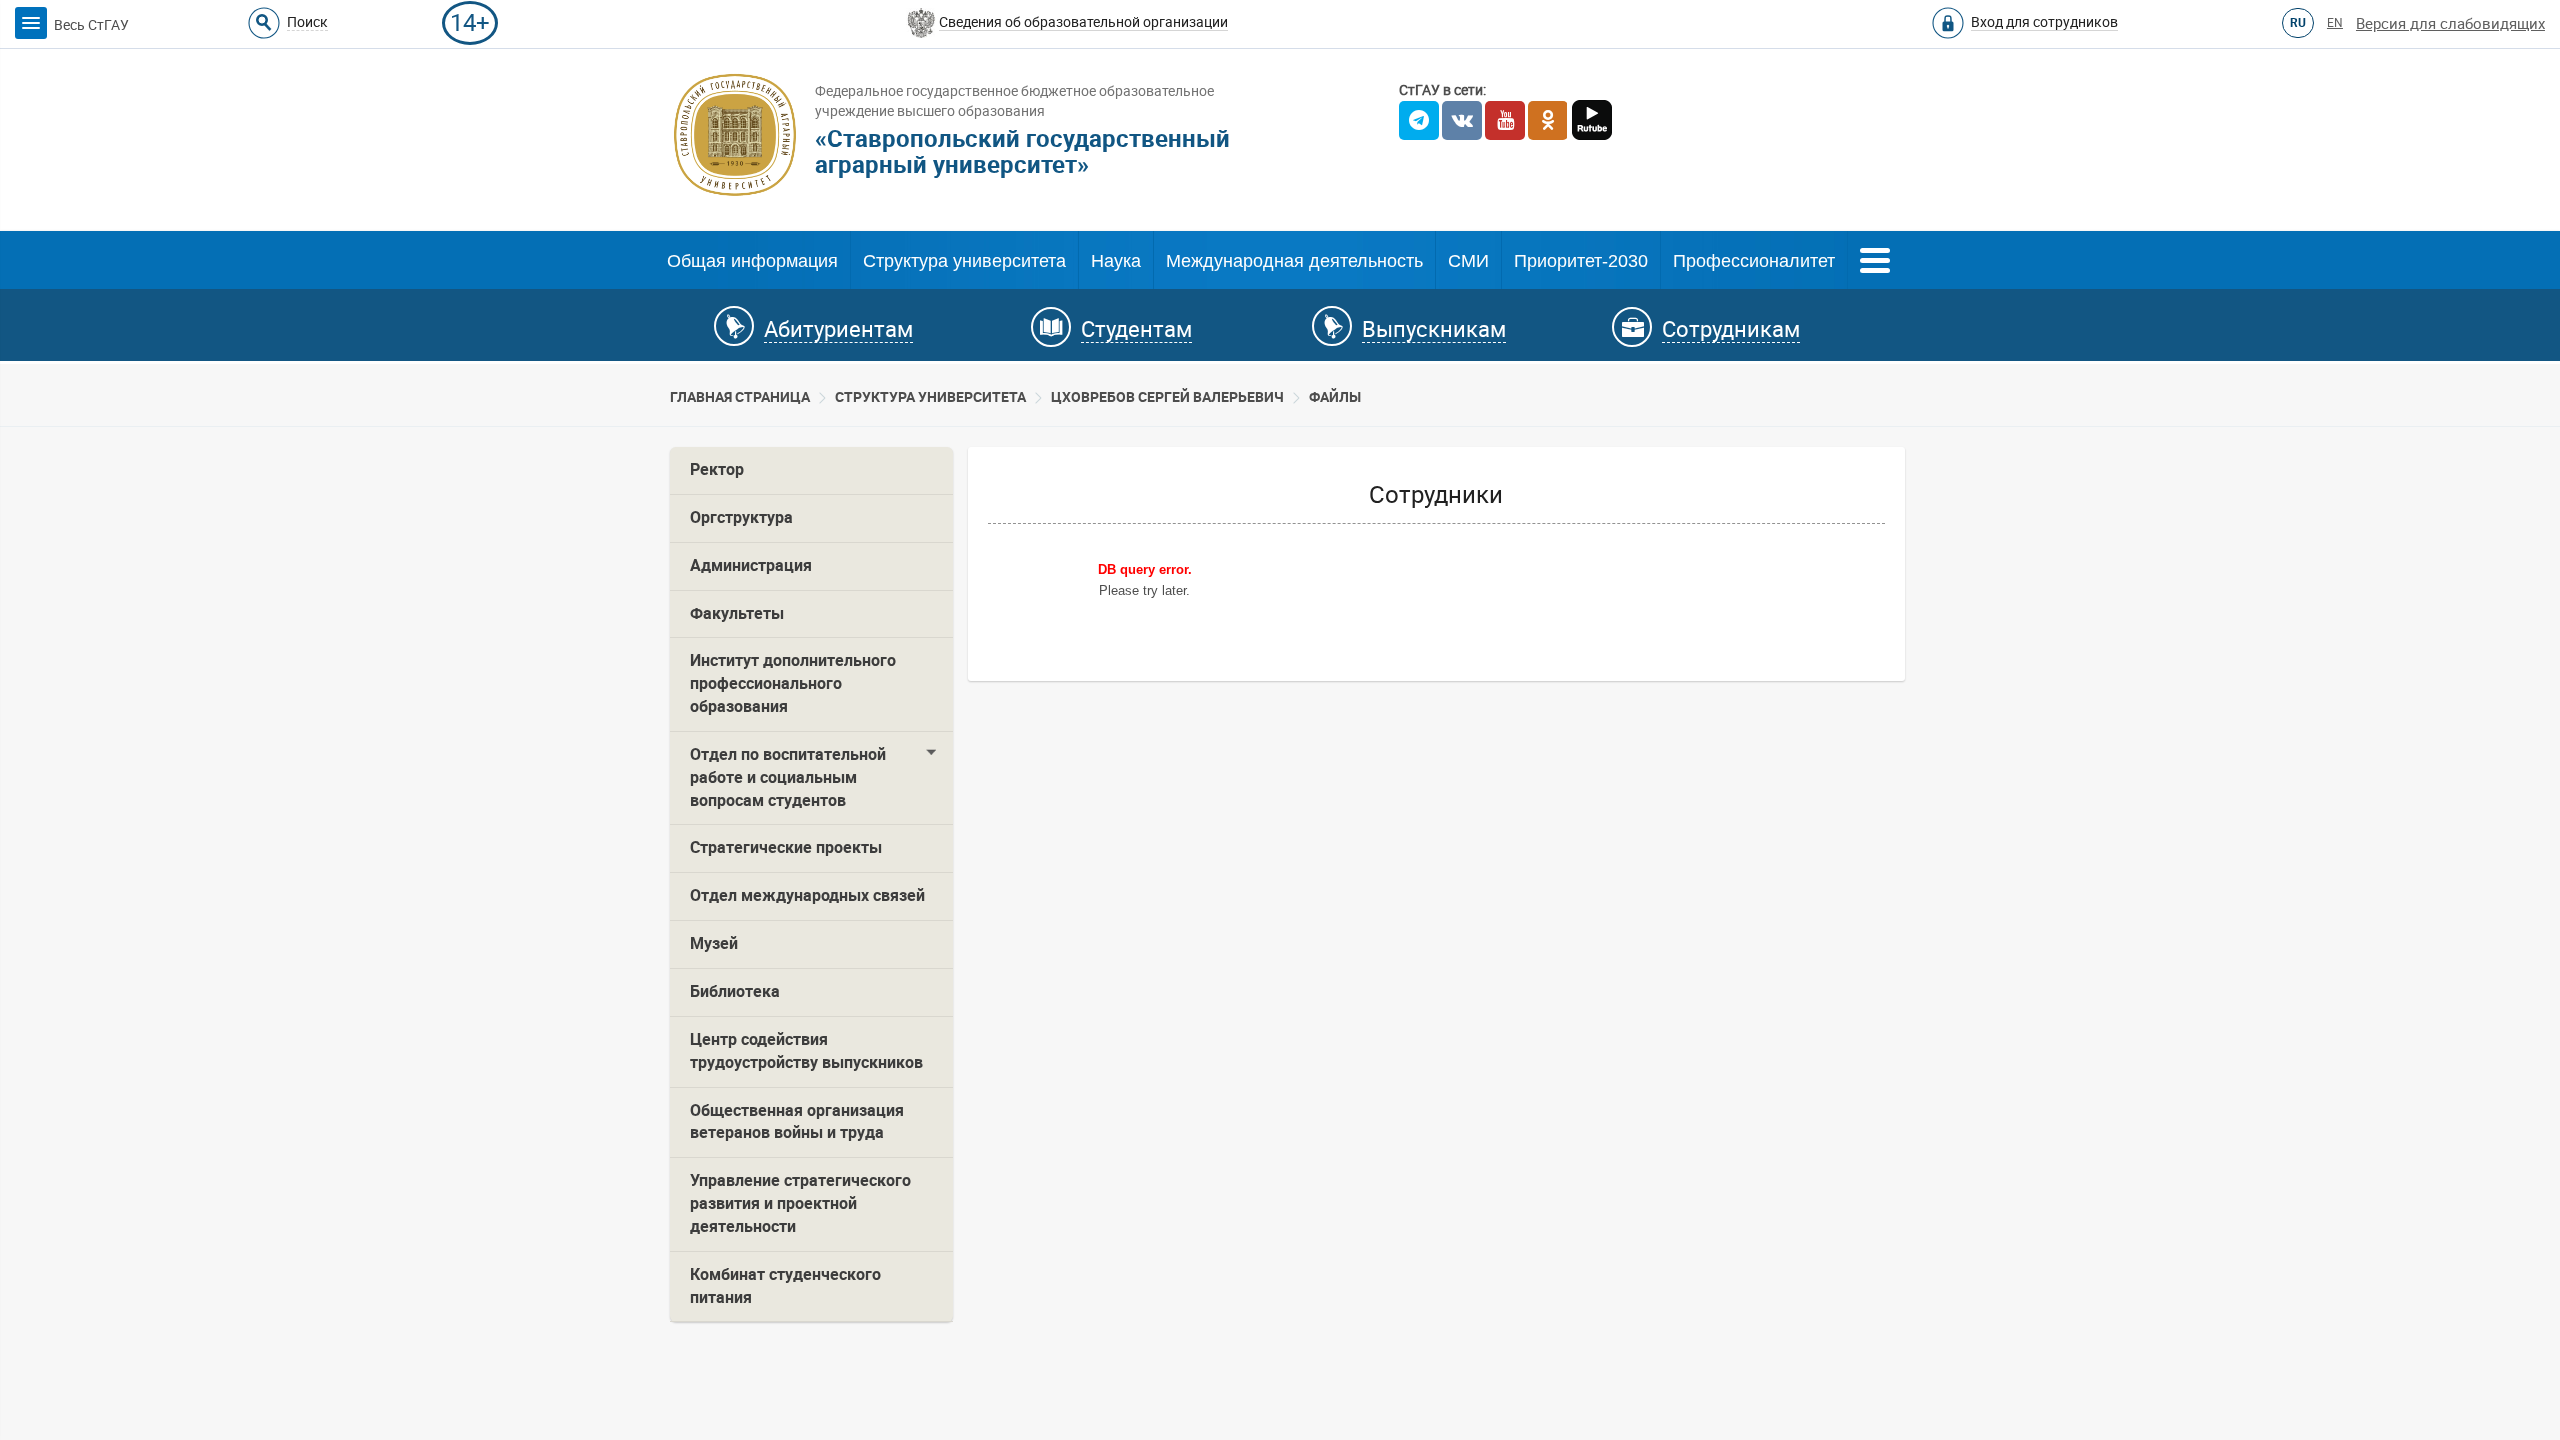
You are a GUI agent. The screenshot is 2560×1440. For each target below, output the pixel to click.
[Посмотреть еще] (1875, 258)
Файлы (1335, 397)
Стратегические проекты (786, 847)
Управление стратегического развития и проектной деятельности (800, 1203)
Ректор (717, 469)
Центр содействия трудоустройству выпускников (806, 1051)
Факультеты (737, 613)
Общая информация (752, 261)
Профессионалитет (1754, 261)
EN (2335, 23)
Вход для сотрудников (2044, 22)
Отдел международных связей (807, 895)
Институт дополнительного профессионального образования (793, 683)
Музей (714, 943)
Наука (1116, 261)
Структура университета (964, 261)
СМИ (1468, 261)
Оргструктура (741, 517)
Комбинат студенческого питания (785, 1286)
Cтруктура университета (930, 397)
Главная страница (740, 397)
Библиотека (735, 991)
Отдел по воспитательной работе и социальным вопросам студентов (788, 777)
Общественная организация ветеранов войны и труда (797, 1122)
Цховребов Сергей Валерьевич (1167, 397)
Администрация (751, 565)
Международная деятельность (1294, 261)
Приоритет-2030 (1581, 261)
